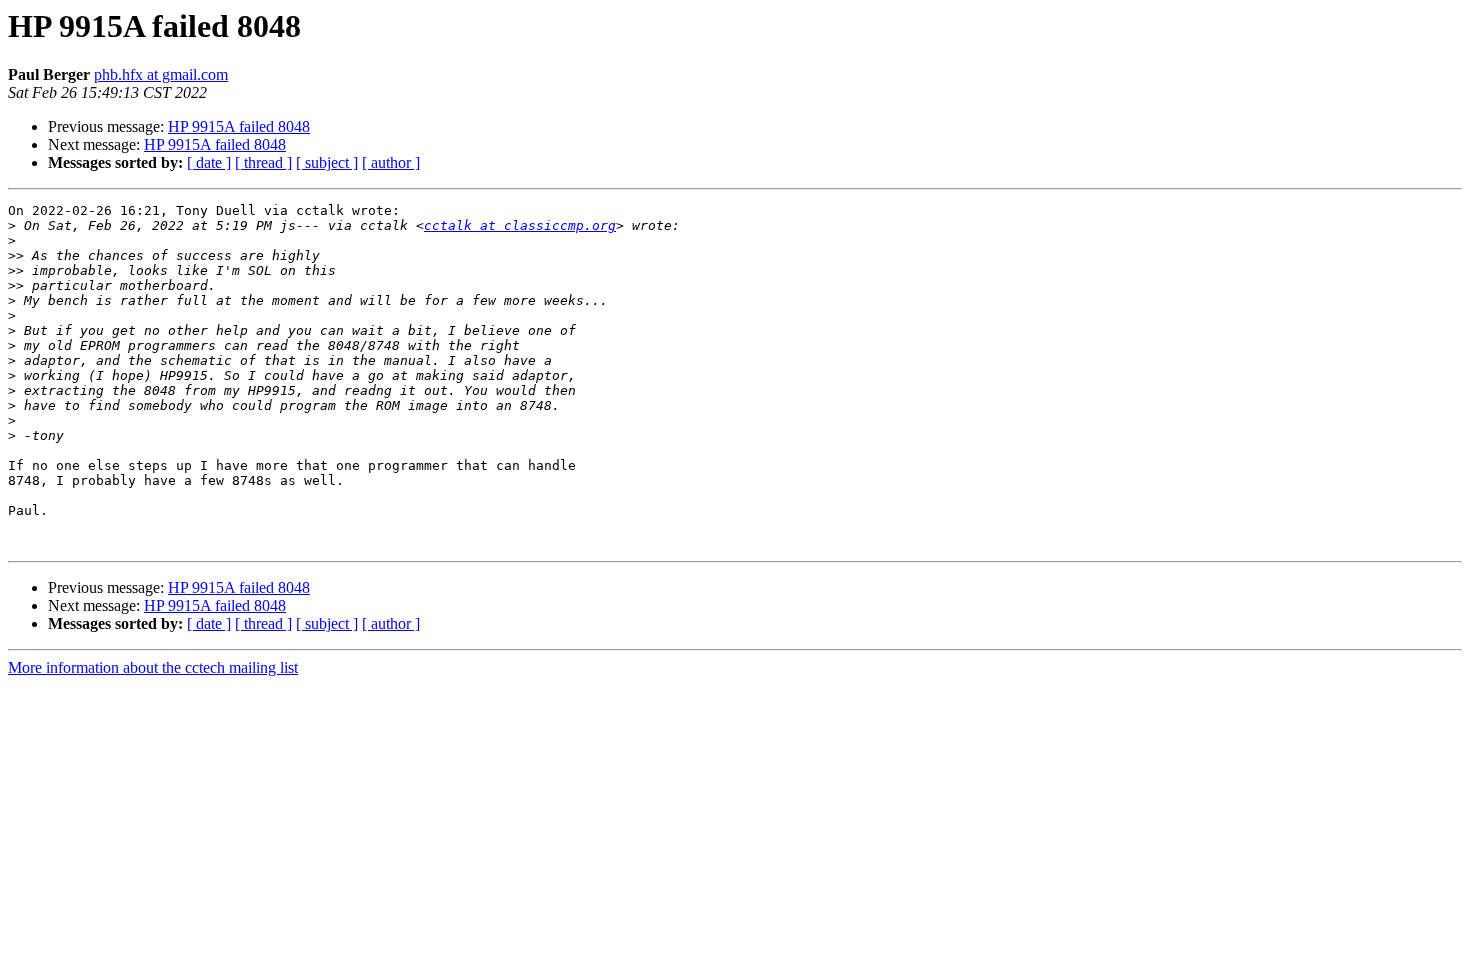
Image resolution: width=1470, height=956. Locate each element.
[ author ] (391, 162)
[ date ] (209, 162)
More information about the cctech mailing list (153, 667)
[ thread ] (263, 162)
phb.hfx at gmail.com (161, 74)
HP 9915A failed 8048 (239, 126)
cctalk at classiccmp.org (520, 225)
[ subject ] (327, 162)
